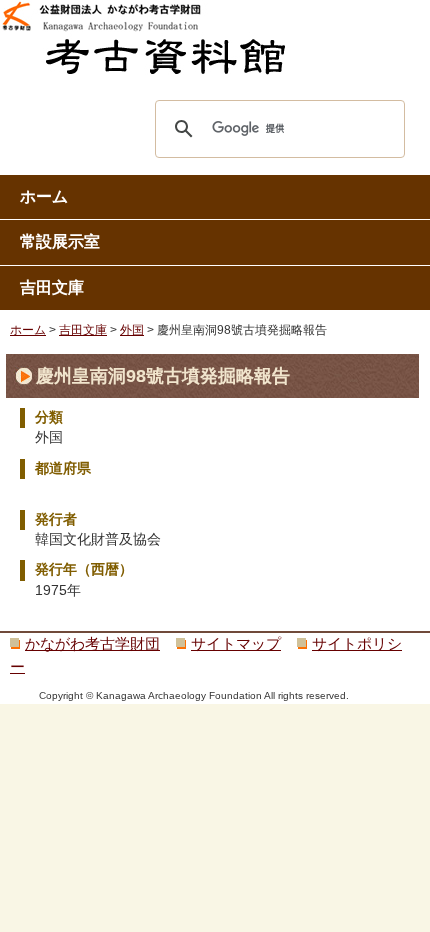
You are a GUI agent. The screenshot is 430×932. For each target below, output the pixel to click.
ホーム (44, 196)
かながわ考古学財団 (92, 643)
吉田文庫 (52, 287)
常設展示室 (60, 241)
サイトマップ (236, 643)
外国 (132, 330)
